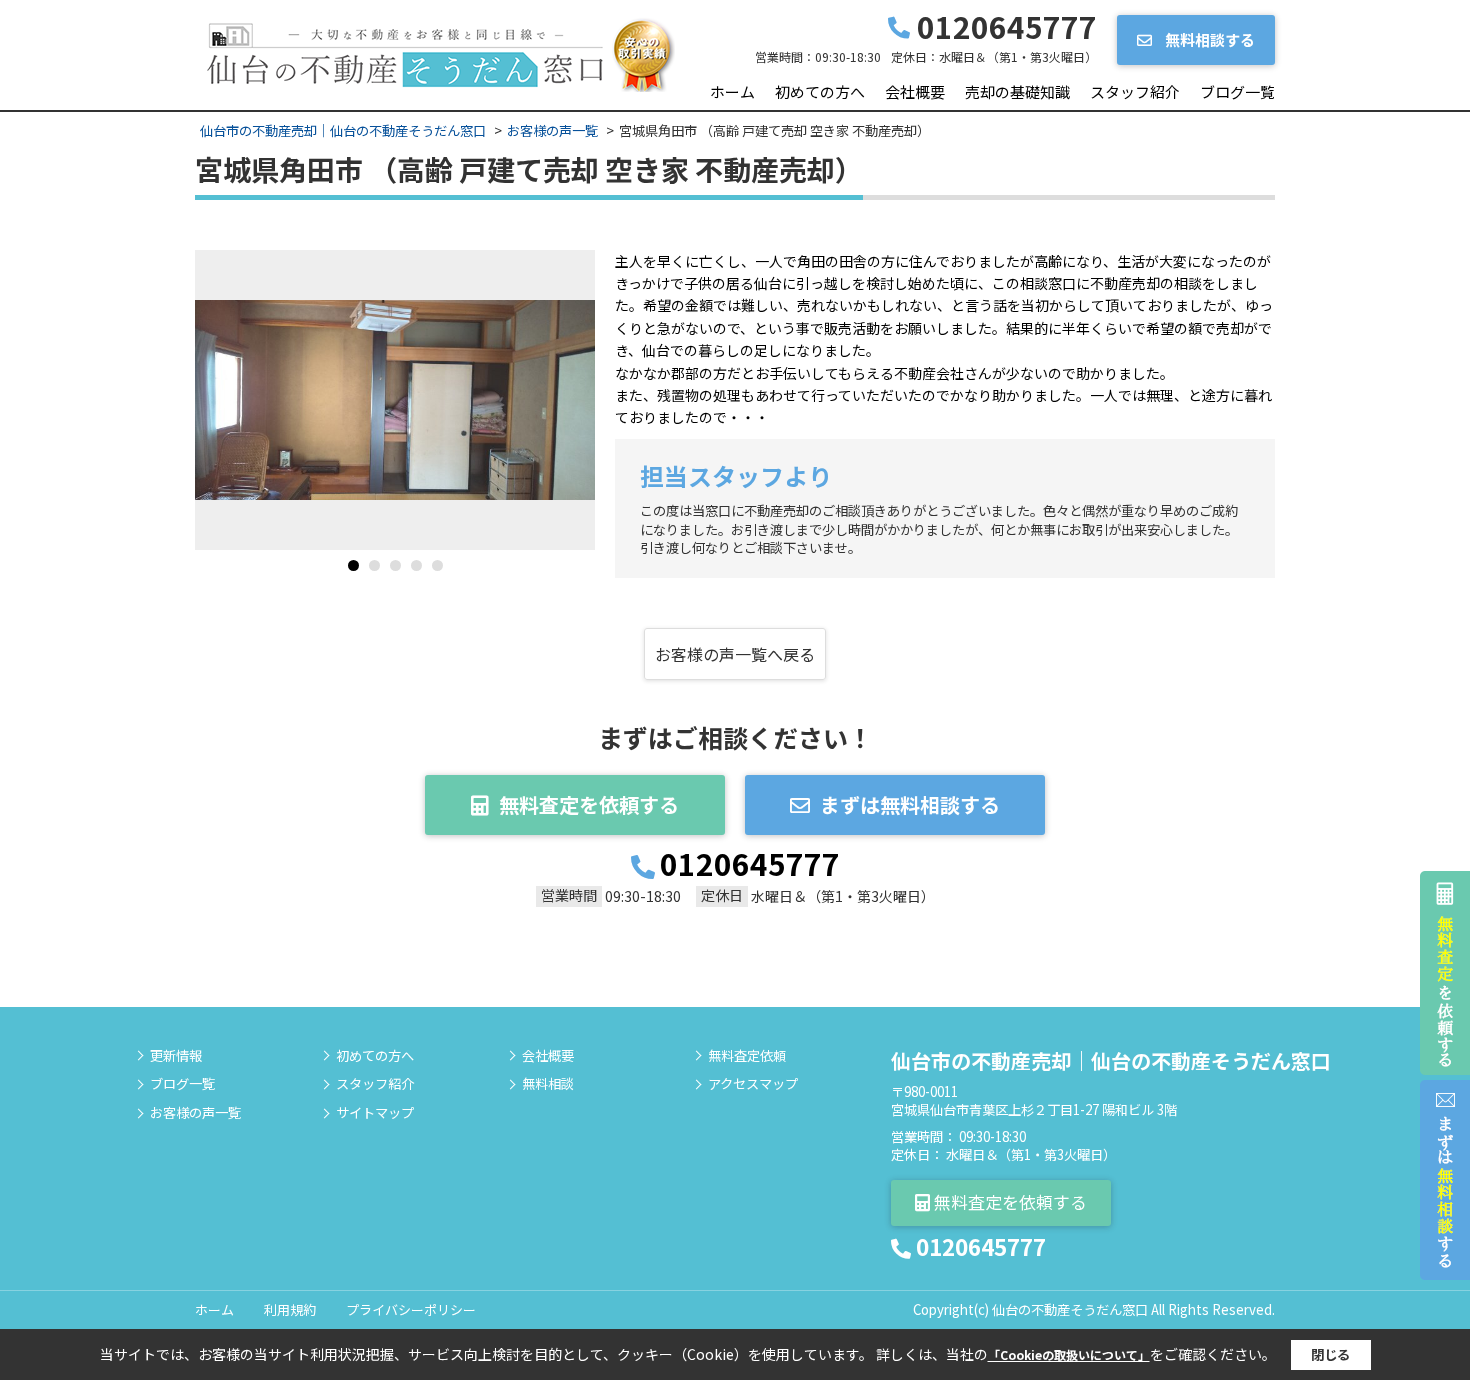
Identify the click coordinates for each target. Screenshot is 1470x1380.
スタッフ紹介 (1135, 91)
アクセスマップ (753, 1084)
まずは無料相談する (910, 804)
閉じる (1330, 1354)
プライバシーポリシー (411, 1309)
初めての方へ (820, 91)
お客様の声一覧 (195, 1113)
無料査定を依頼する (589, 804)
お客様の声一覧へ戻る (735, 654)
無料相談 (548, 1084)
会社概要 (915, 91)
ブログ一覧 (1237, 91)
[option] (395, 400)
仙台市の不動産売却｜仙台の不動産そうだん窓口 (1111, 1060)
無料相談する (1208, 39)
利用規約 (290, 1309)
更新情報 (176, 1056)
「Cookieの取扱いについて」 (1069, 1354)
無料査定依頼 (747, 1056)
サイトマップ (375, 1113)
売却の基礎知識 (1017, 91)
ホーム (732, 91)
